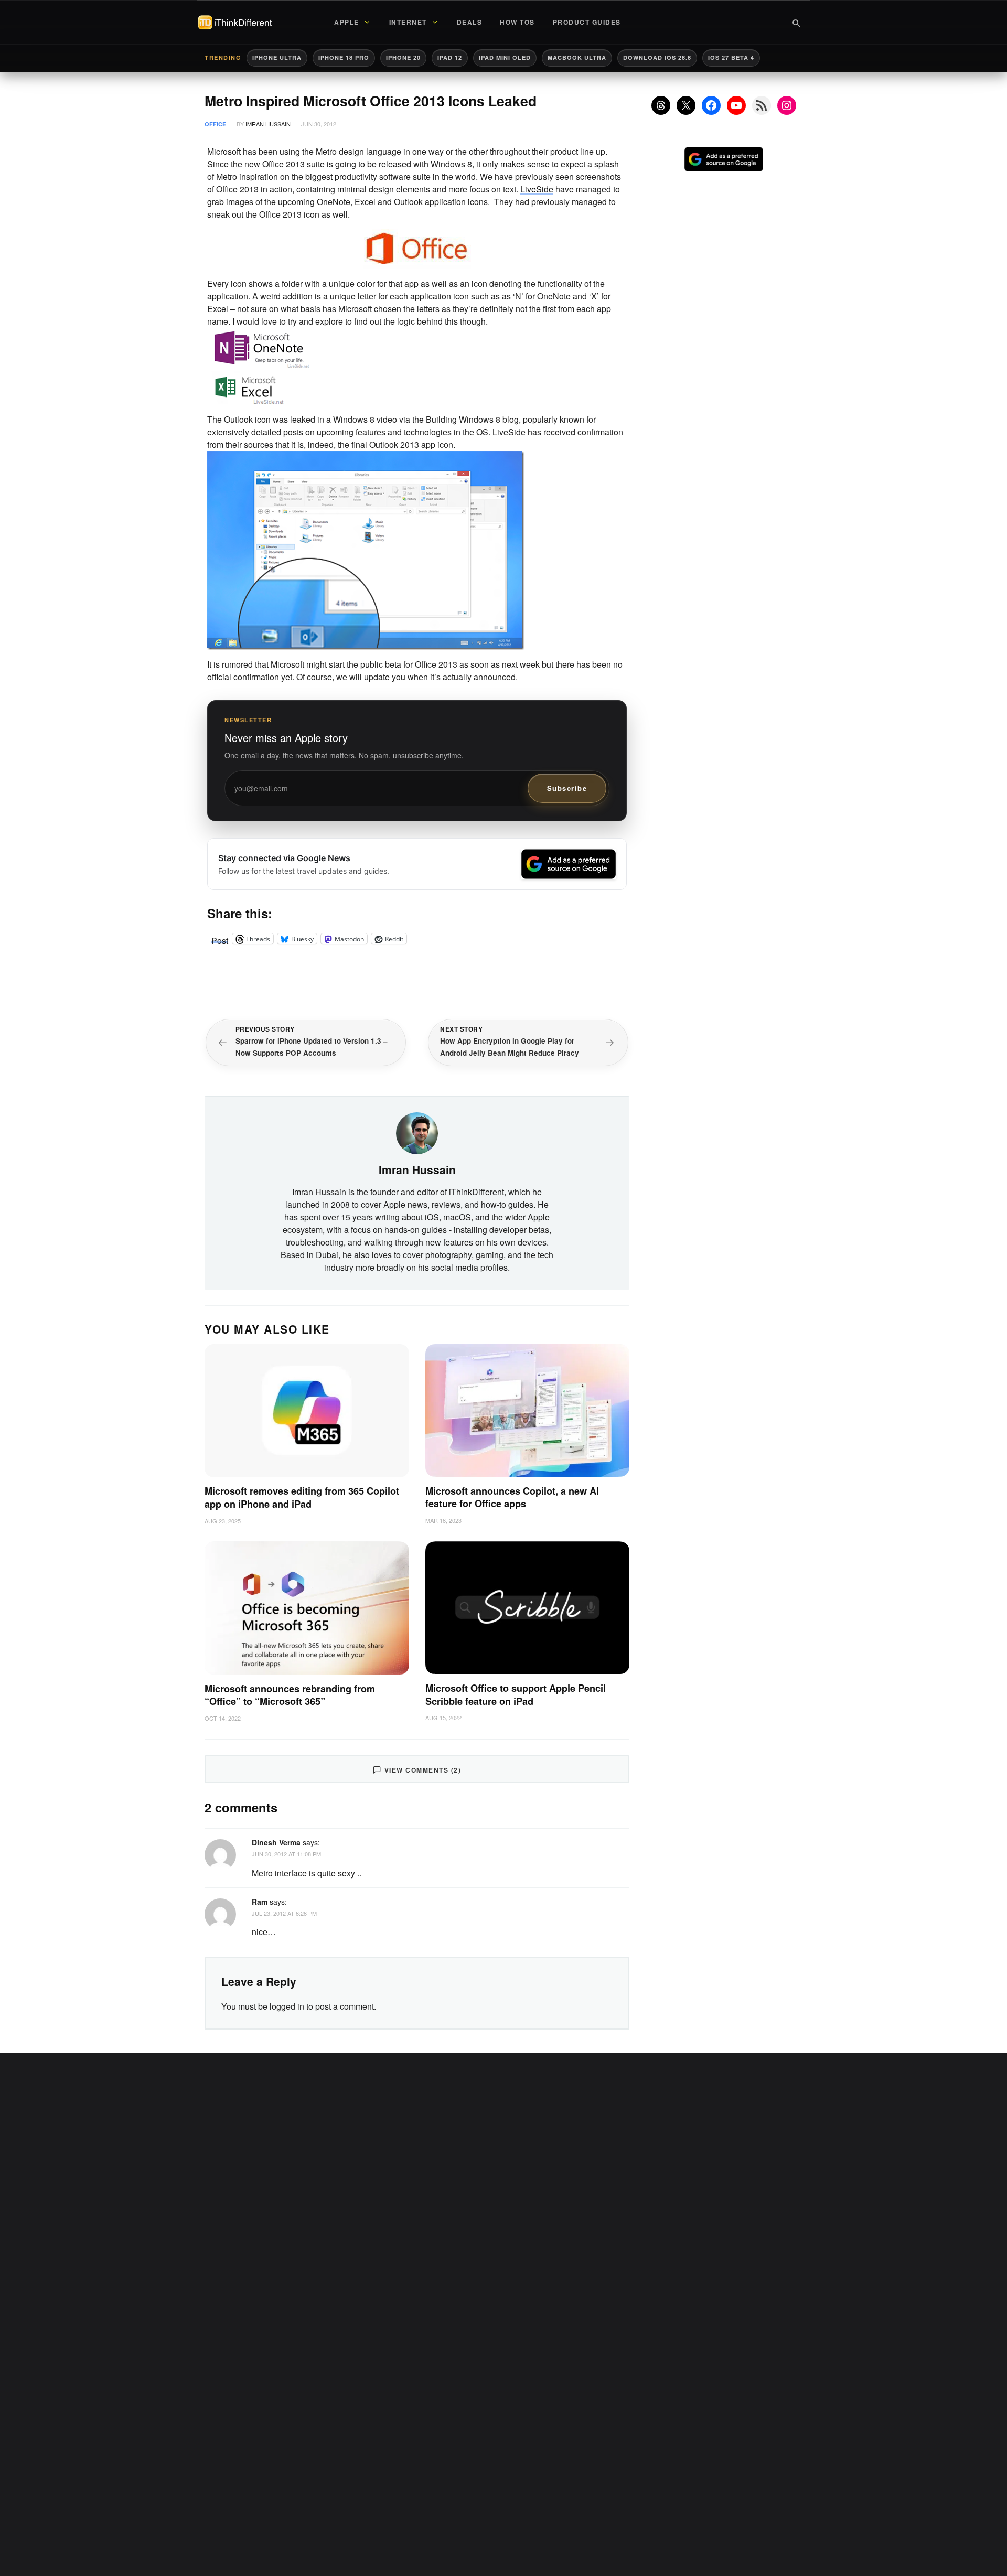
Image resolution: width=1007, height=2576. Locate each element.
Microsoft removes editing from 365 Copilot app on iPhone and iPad (302, 1498)
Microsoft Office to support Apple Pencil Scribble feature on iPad (516, 1695)
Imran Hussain (268, 124)
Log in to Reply (605, 1841)
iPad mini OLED (505, 57)
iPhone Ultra (277, 57)
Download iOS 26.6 (657, 57)
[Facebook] (711, 105)
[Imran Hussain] (417, 1132)
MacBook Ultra (577, 57)
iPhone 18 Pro (344, 57)
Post (220, 939)
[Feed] (762, 105)
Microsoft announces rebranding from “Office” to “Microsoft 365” (290, 1695)
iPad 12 (450, 57)
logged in (287, 2006)
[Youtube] (736, 105)
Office (215, 124)
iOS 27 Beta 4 (731, 57)
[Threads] (661, 105)
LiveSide (537, 189)
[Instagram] (787, 105)
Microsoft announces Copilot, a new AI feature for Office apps (512, 1498)
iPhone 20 (403, 57)
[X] (686, 105)
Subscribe (567, 788)
